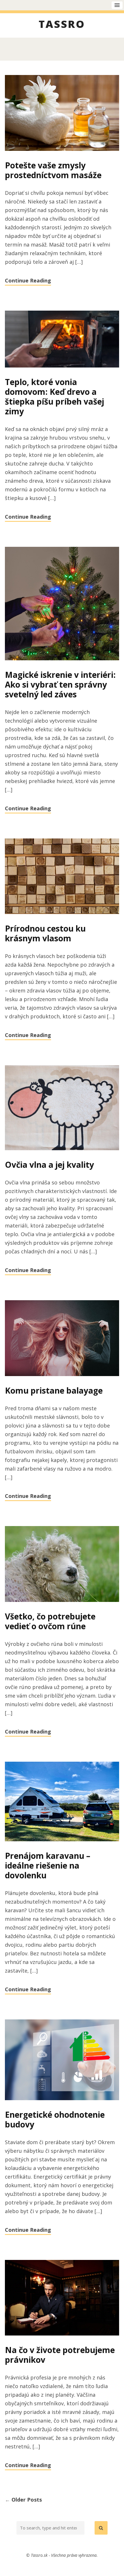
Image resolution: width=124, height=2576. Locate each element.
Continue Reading (28, 280)
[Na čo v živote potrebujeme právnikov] (62, 2298)
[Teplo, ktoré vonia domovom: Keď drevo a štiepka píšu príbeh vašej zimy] (62, 339)
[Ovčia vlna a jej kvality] (62, 1108)
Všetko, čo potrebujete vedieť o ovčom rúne (50, 1621)
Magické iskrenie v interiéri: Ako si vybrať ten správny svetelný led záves (60, 684)
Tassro (62, 25)
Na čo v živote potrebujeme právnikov (60, 2355)
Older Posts (23, 2500)
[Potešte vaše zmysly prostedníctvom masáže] (62, 113)
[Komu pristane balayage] (62, 1339)
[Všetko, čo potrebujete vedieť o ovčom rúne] (62, 1564)
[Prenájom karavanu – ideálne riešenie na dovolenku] (62, 1802)
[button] (101, 2528)
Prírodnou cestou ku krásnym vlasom (45, 933)
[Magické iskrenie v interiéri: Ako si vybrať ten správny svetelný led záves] (62, 604)
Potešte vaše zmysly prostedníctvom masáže (53, 170)
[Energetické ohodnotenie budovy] (62, 2060)
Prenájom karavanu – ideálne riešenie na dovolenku (48, 1865)
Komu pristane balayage (54, 1390)
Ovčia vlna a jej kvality (49, 1165)
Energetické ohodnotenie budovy (55, 2119)
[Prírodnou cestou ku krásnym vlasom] (62, 877)
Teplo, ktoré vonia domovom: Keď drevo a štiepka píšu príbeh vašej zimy (55, 397)
